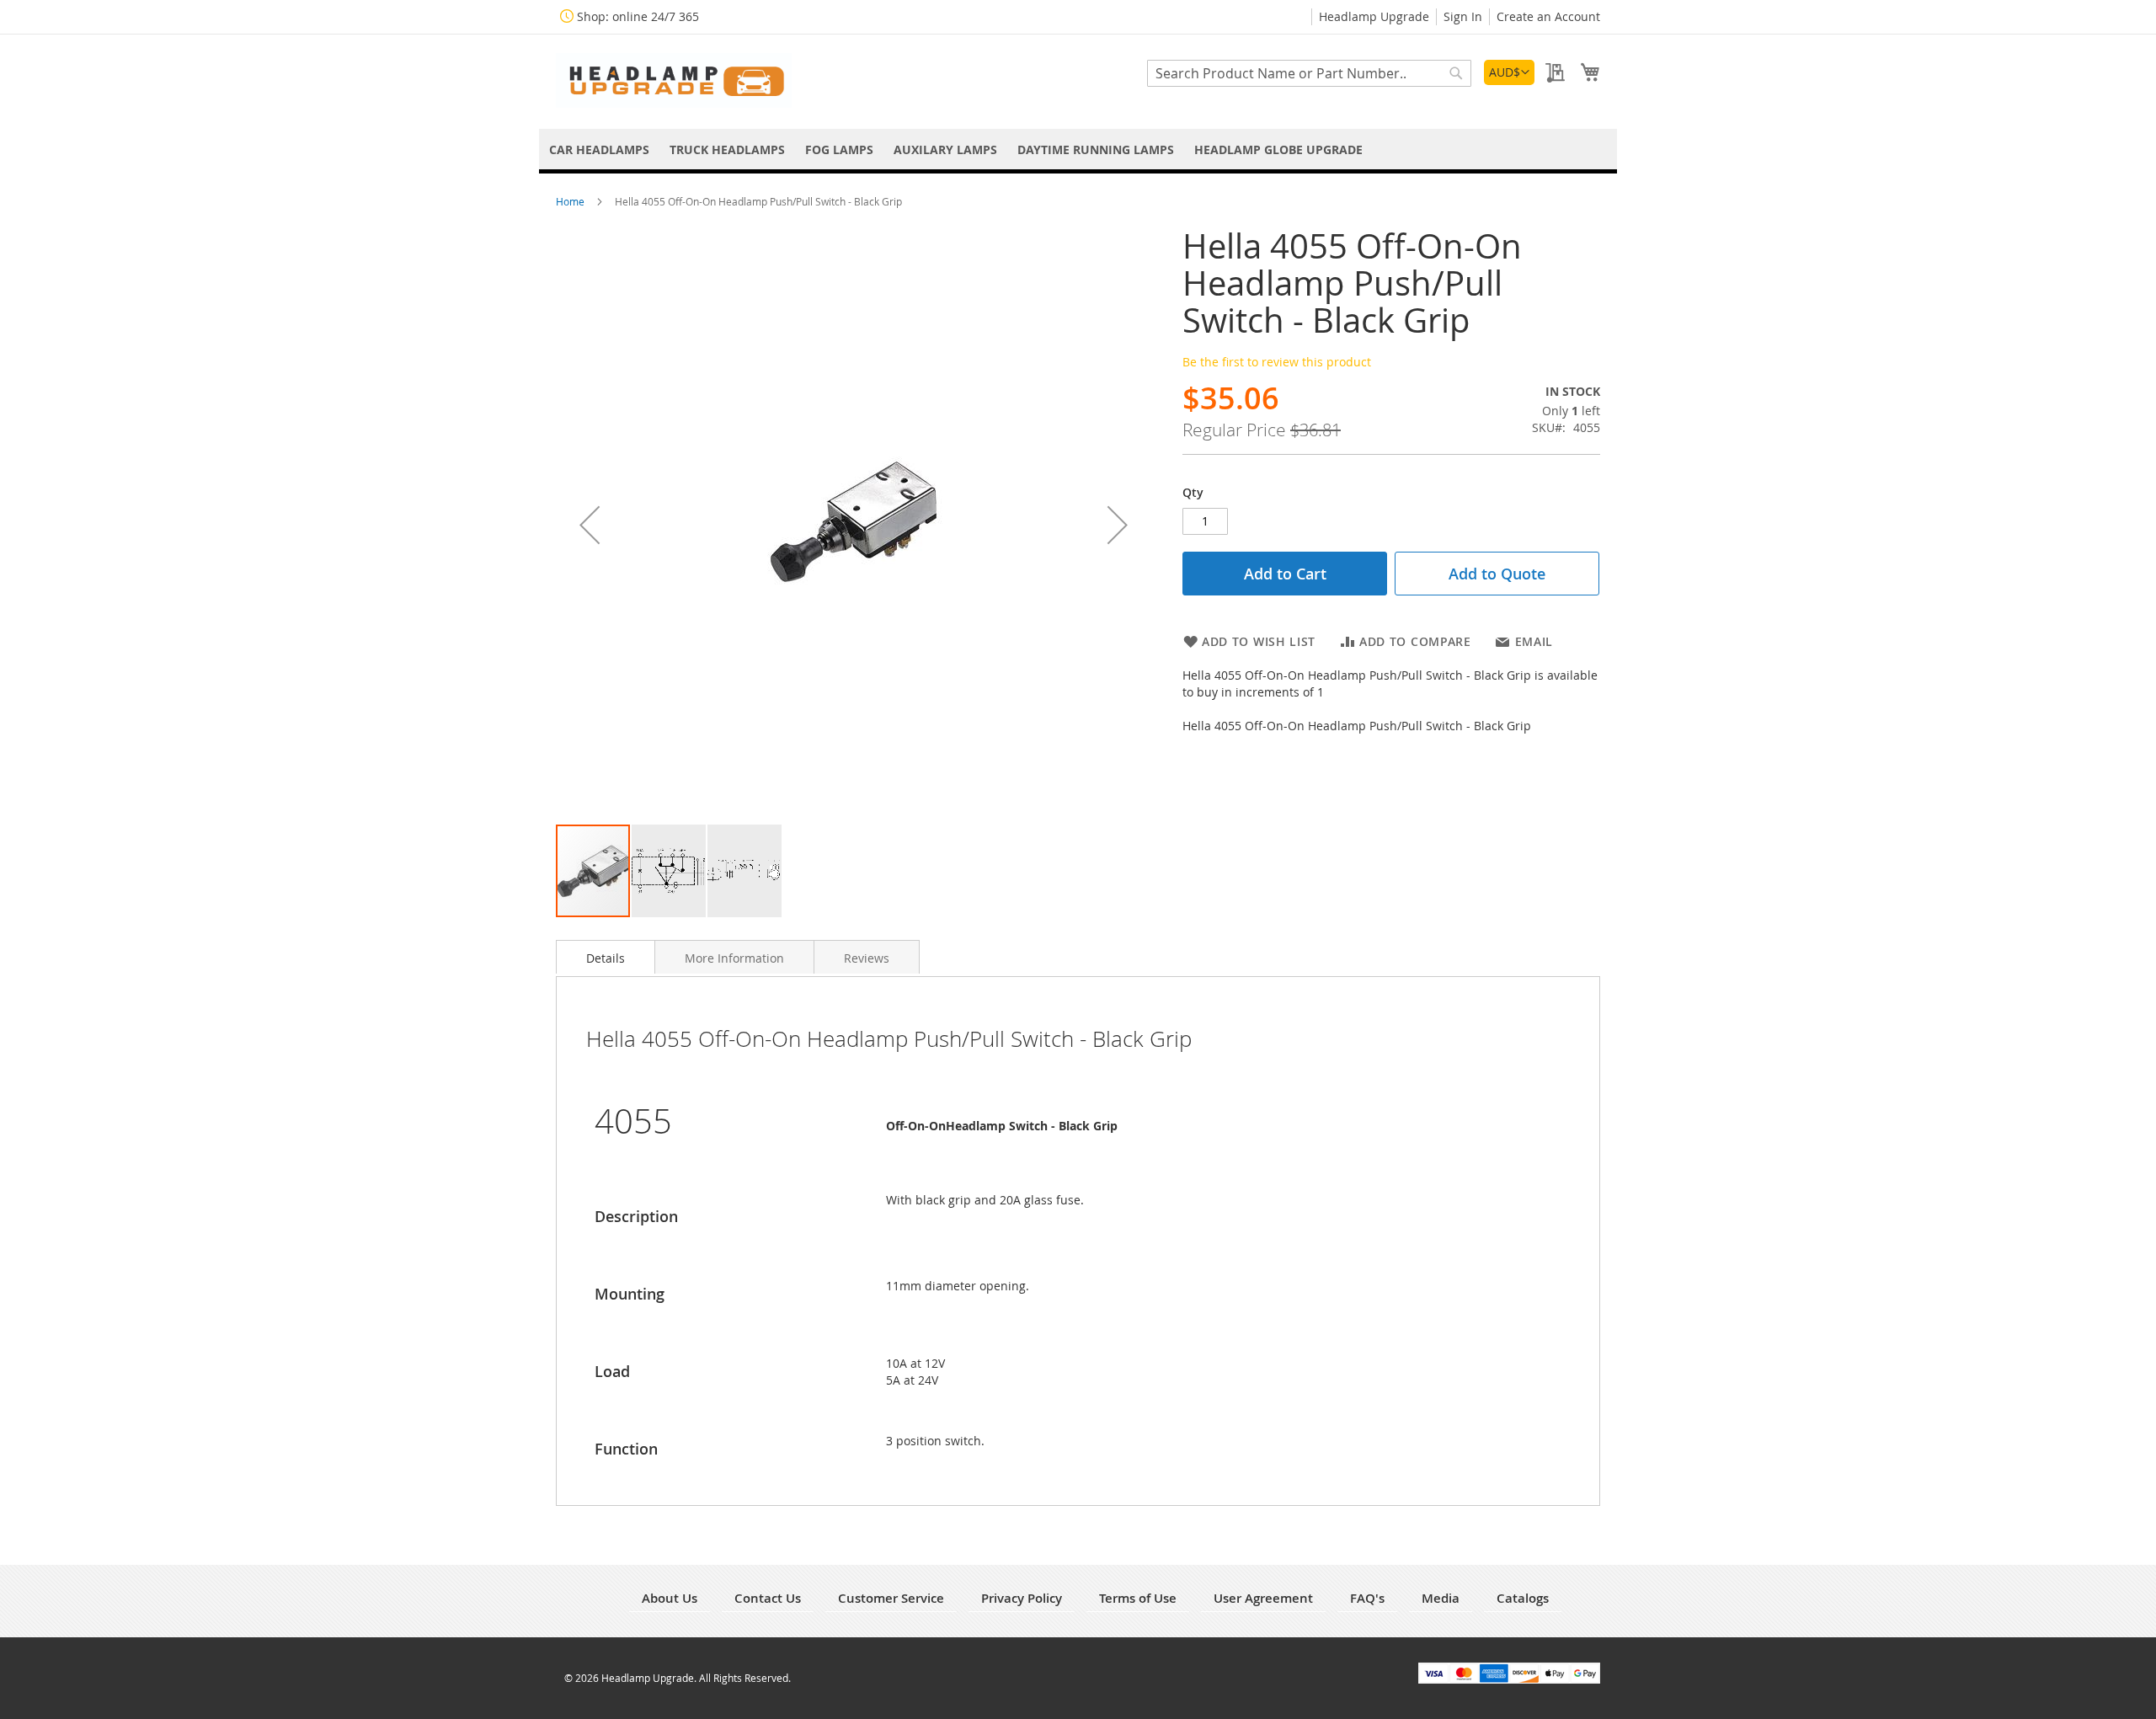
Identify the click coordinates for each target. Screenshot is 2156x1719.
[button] (1509, 72)
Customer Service (891, 1598)
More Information (734, 958)
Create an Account (1548, 16)
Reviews (867, 958)
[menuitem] (599, 149)
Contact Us (768, 1598)
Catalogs (1523, 1598)
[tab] (606, 957)
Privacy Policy (1022, 1598)
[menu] (1078, 149)
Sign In (1463, 16)
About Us (670, 1598)
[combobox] (1309, 73)
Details (606, 958)
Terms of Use (1138, 1598)
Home (571, 201)
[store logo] (674, 80)
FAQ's (1367, 1598)
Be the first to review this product (1277, 362)
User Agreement (1263, 1598)
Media (1441, 1598)
